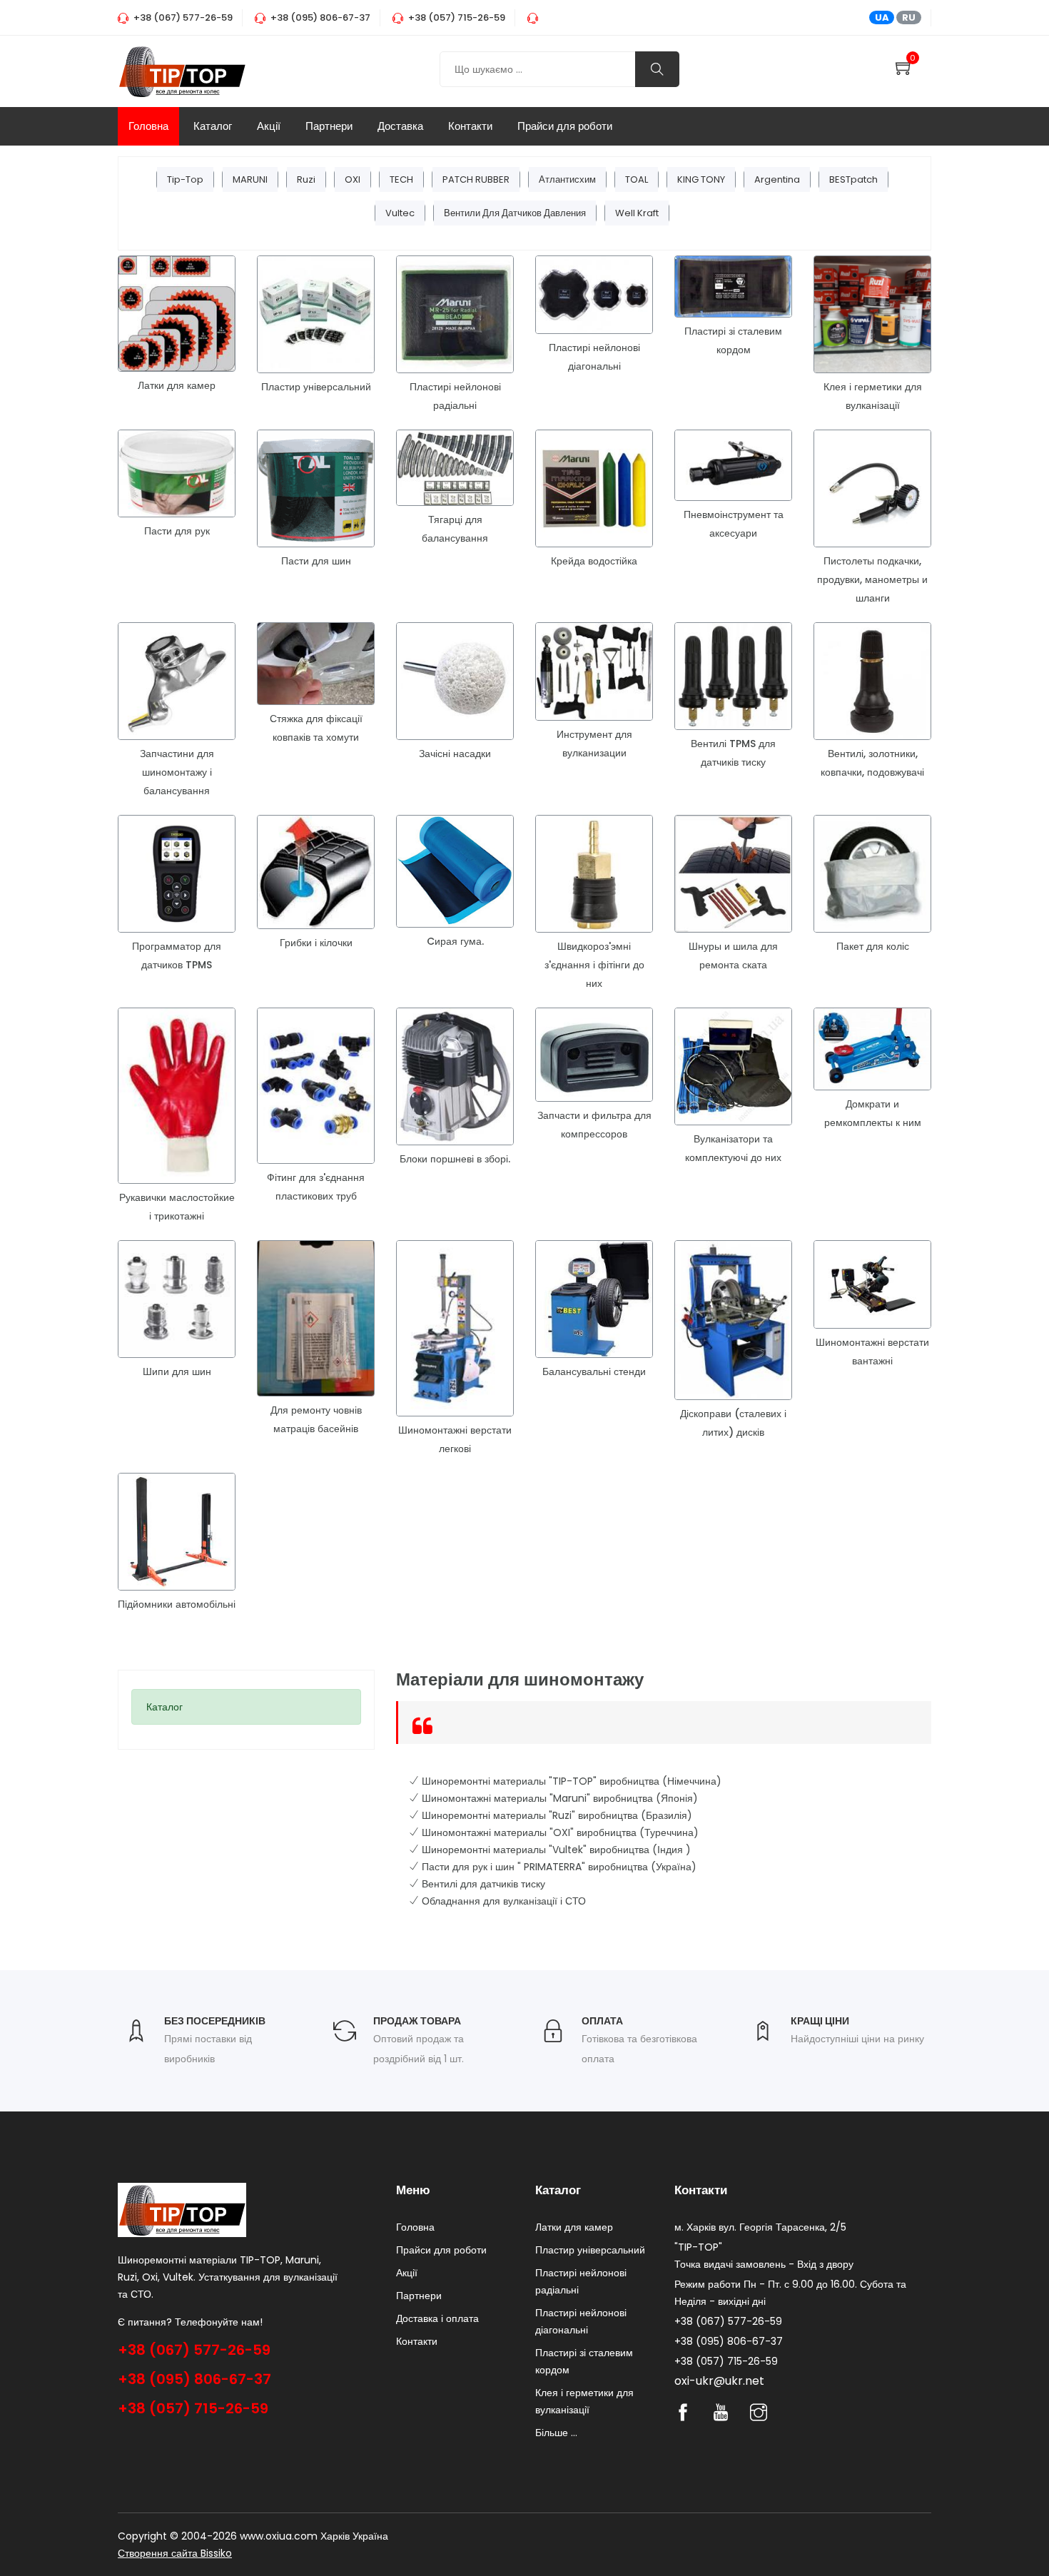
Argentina (777, 179)
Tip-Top (185, 179)
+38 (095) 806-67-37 (194, 2379)
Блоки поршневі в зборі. (455, 1159)
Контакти (470, 126)
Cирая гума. (455, 941)
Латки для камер (177, 385)
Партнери (329, 126)
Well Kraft (637, 213)
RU (909, 17)
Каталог (213, 126)
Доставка (400, 126)
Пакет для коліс (873, 946)
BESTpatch (853, 179)
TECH (401, 179)
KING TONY (701, 179)
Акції (269, 126)
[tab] (246, 1707)
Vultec (400, 213)
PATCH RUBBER (476, 179)
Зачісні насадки (455, 754)
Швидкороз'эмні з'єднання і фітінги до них (594, 965)
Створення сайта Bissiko (175, 2553)
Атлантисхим (567, 179)
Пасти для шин (316, 561)
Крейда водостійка (594, 561)
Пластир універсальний (316, 387)
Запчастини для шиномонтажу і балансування (177, 772)
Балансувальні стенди (594, 1371)
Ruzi (306, 179)
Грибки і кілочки (316, 943)
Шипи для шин (177, 1371)
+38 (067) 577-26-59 (194, 2350)
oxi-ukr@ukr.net (719, 2381)
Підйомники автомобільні (177, 1604)
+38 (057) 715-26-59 (193, 2408)
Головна (148, 126)
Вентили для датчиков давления (515, 213)
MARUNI (250, 179)
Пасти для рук (177, 531)
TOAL (637, 179)
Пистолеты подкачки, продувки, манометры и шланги (872, 579)
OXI (353, 179)
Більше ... (556, 2433)
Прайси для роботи (565, 126)
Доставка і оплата (437, 2318)
